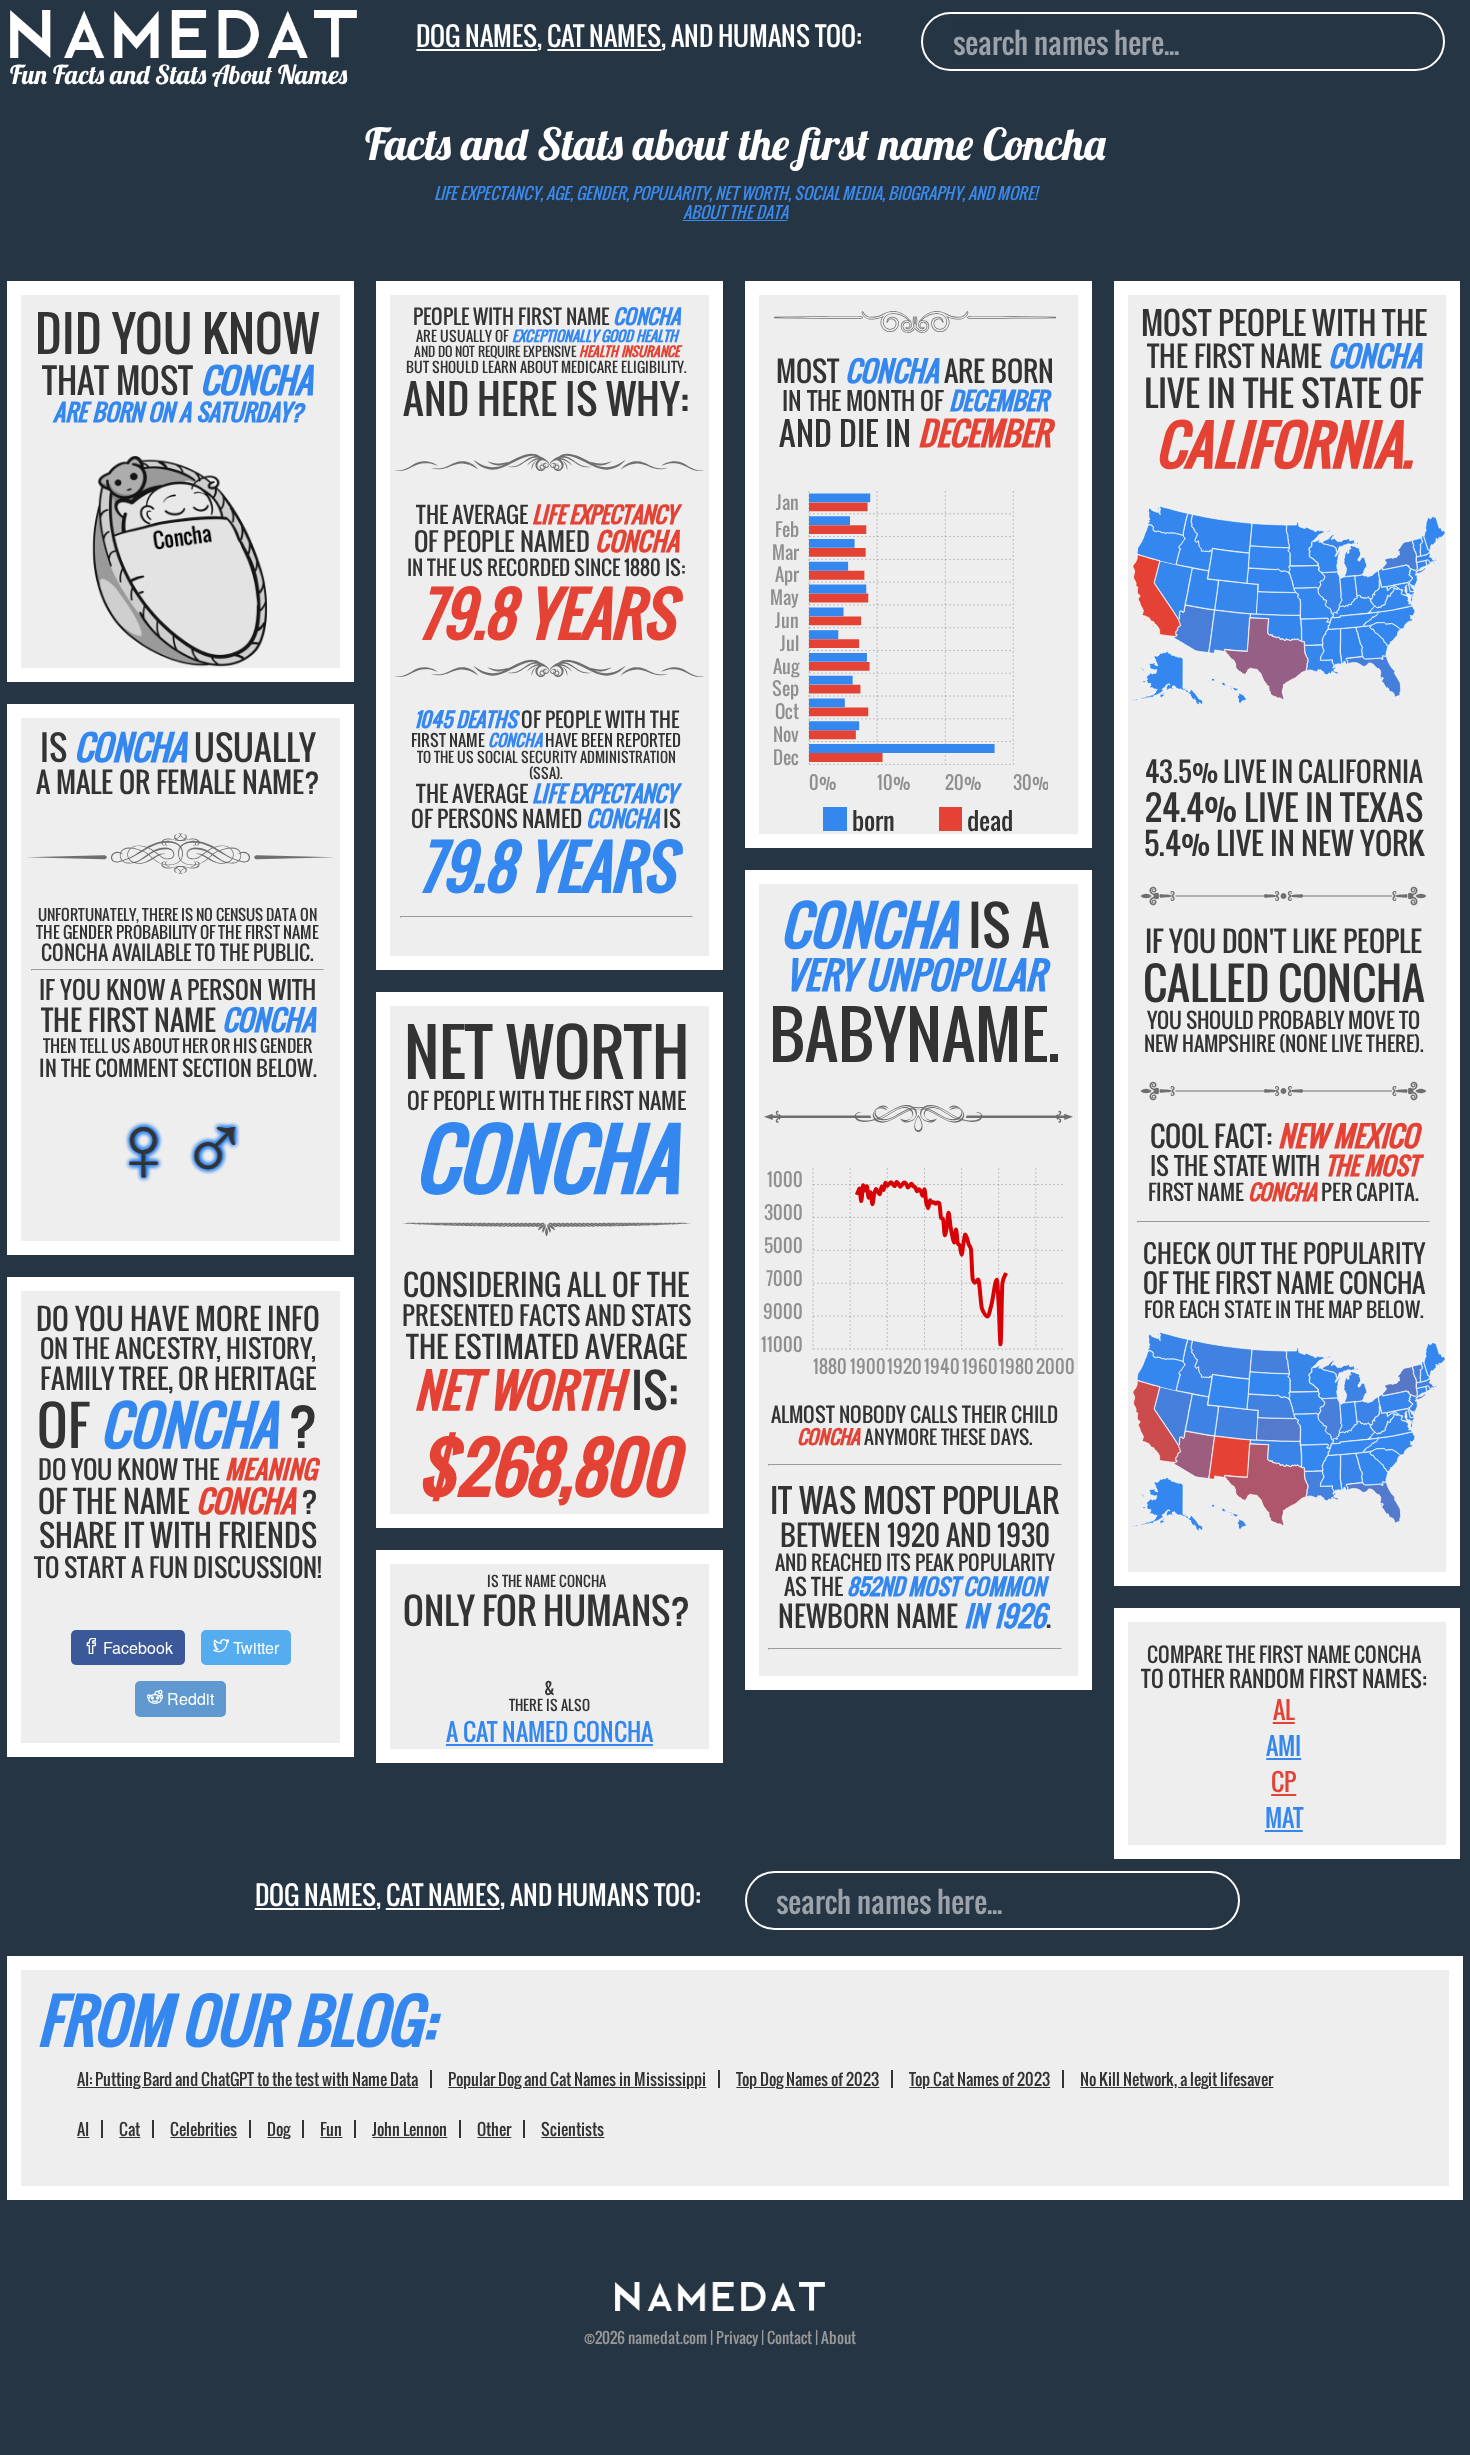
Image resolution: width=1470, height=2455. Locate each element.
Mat (1284, 1817)
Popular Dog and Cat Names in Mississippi (577, 2079)
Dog (278, 2129)
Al (1284, 1709)
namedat (654, 2337)
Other (494, 2129)
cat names (604, 35)
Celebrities (203, 2129)
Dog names (476, 35)
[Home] (720, 2304)
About (838, 2337)
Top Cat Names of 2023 (979, 2079)
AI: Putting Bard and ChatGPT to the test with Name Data (247, 2079)
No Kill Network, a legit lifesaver (1176, 2079)
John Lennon (409, 2129)
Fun (331, 2129)
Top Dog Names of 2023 (807, 2079)
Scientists (572, 2129)
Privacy (737, 2337)
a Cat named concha (549, 1731)
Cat (129, 2129)
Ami (1283, 1745)
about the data (735, 212)
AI (83, 2129)
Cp (1283, 1781)
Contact (789, 2337)
